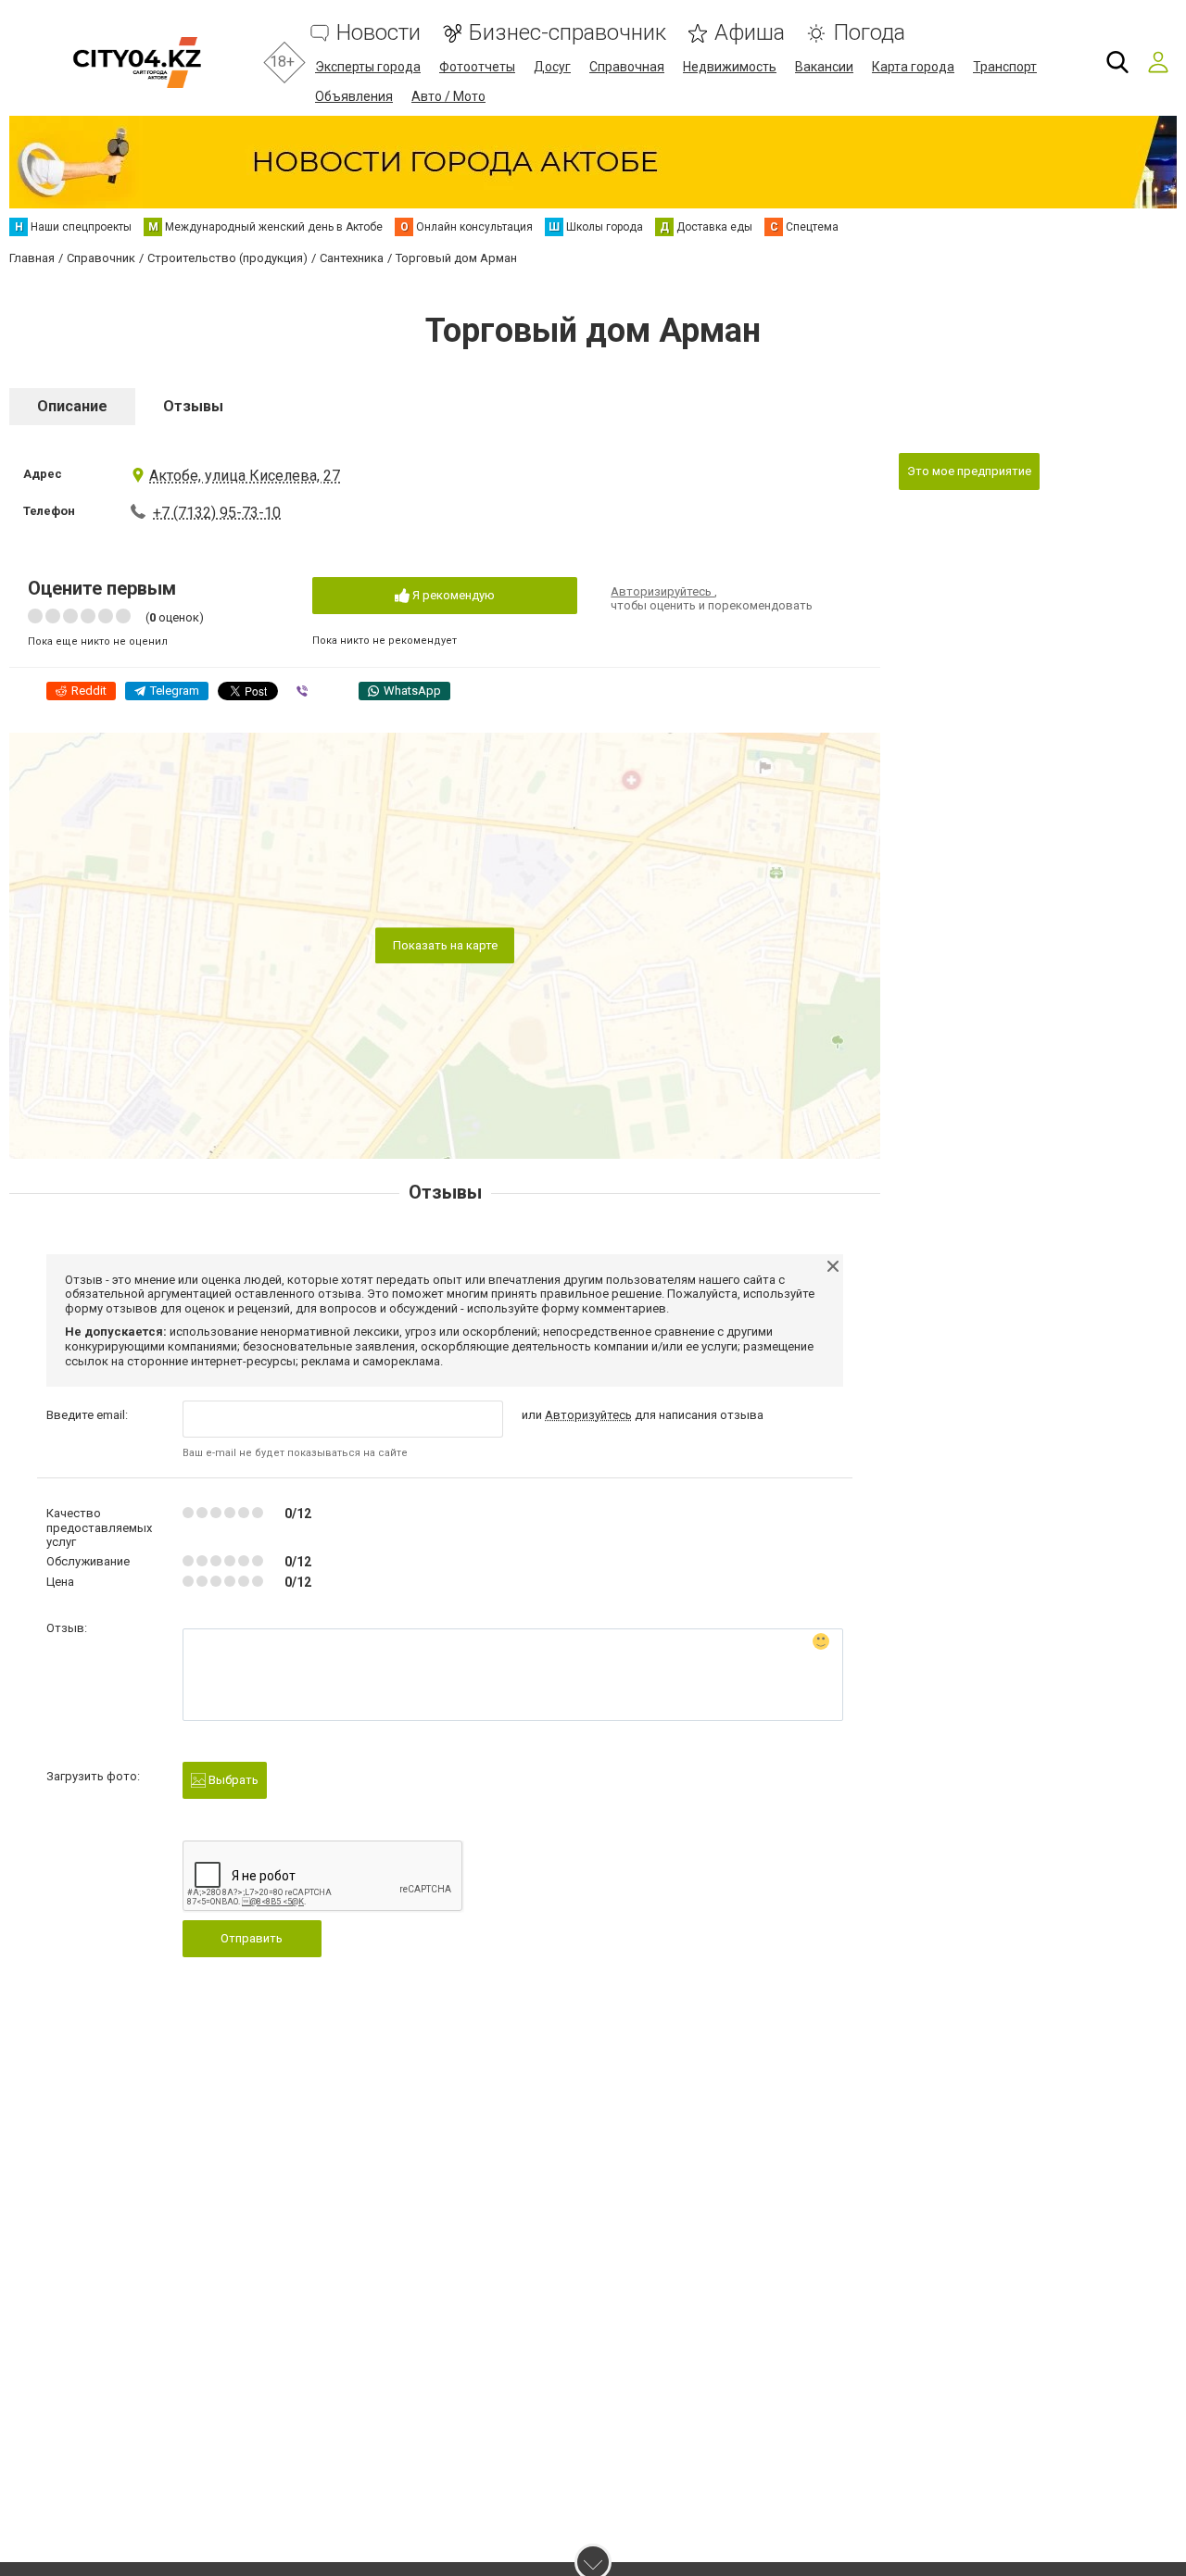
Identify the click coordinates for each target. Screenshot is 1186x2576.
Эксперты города (368, 67)
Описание (72, 406)
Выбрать (232, 1780)
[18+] (137, 63)
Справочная (627, 67)
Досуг (552, 67)
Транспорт (1005, 67)
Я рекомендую (452, 595)
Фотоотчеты (477, 67)
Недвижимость (730, 67)
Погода (869, 33)
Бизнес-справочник (568, 33)
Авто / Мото (448, 96)
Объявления (354, 96)
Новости (379, 33)
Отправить (252, 1938)
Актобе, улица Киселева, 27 (245, 476)
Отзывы (193, 406)
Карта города (913, 67)
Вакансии (824, 67)
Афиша (750, 33)
